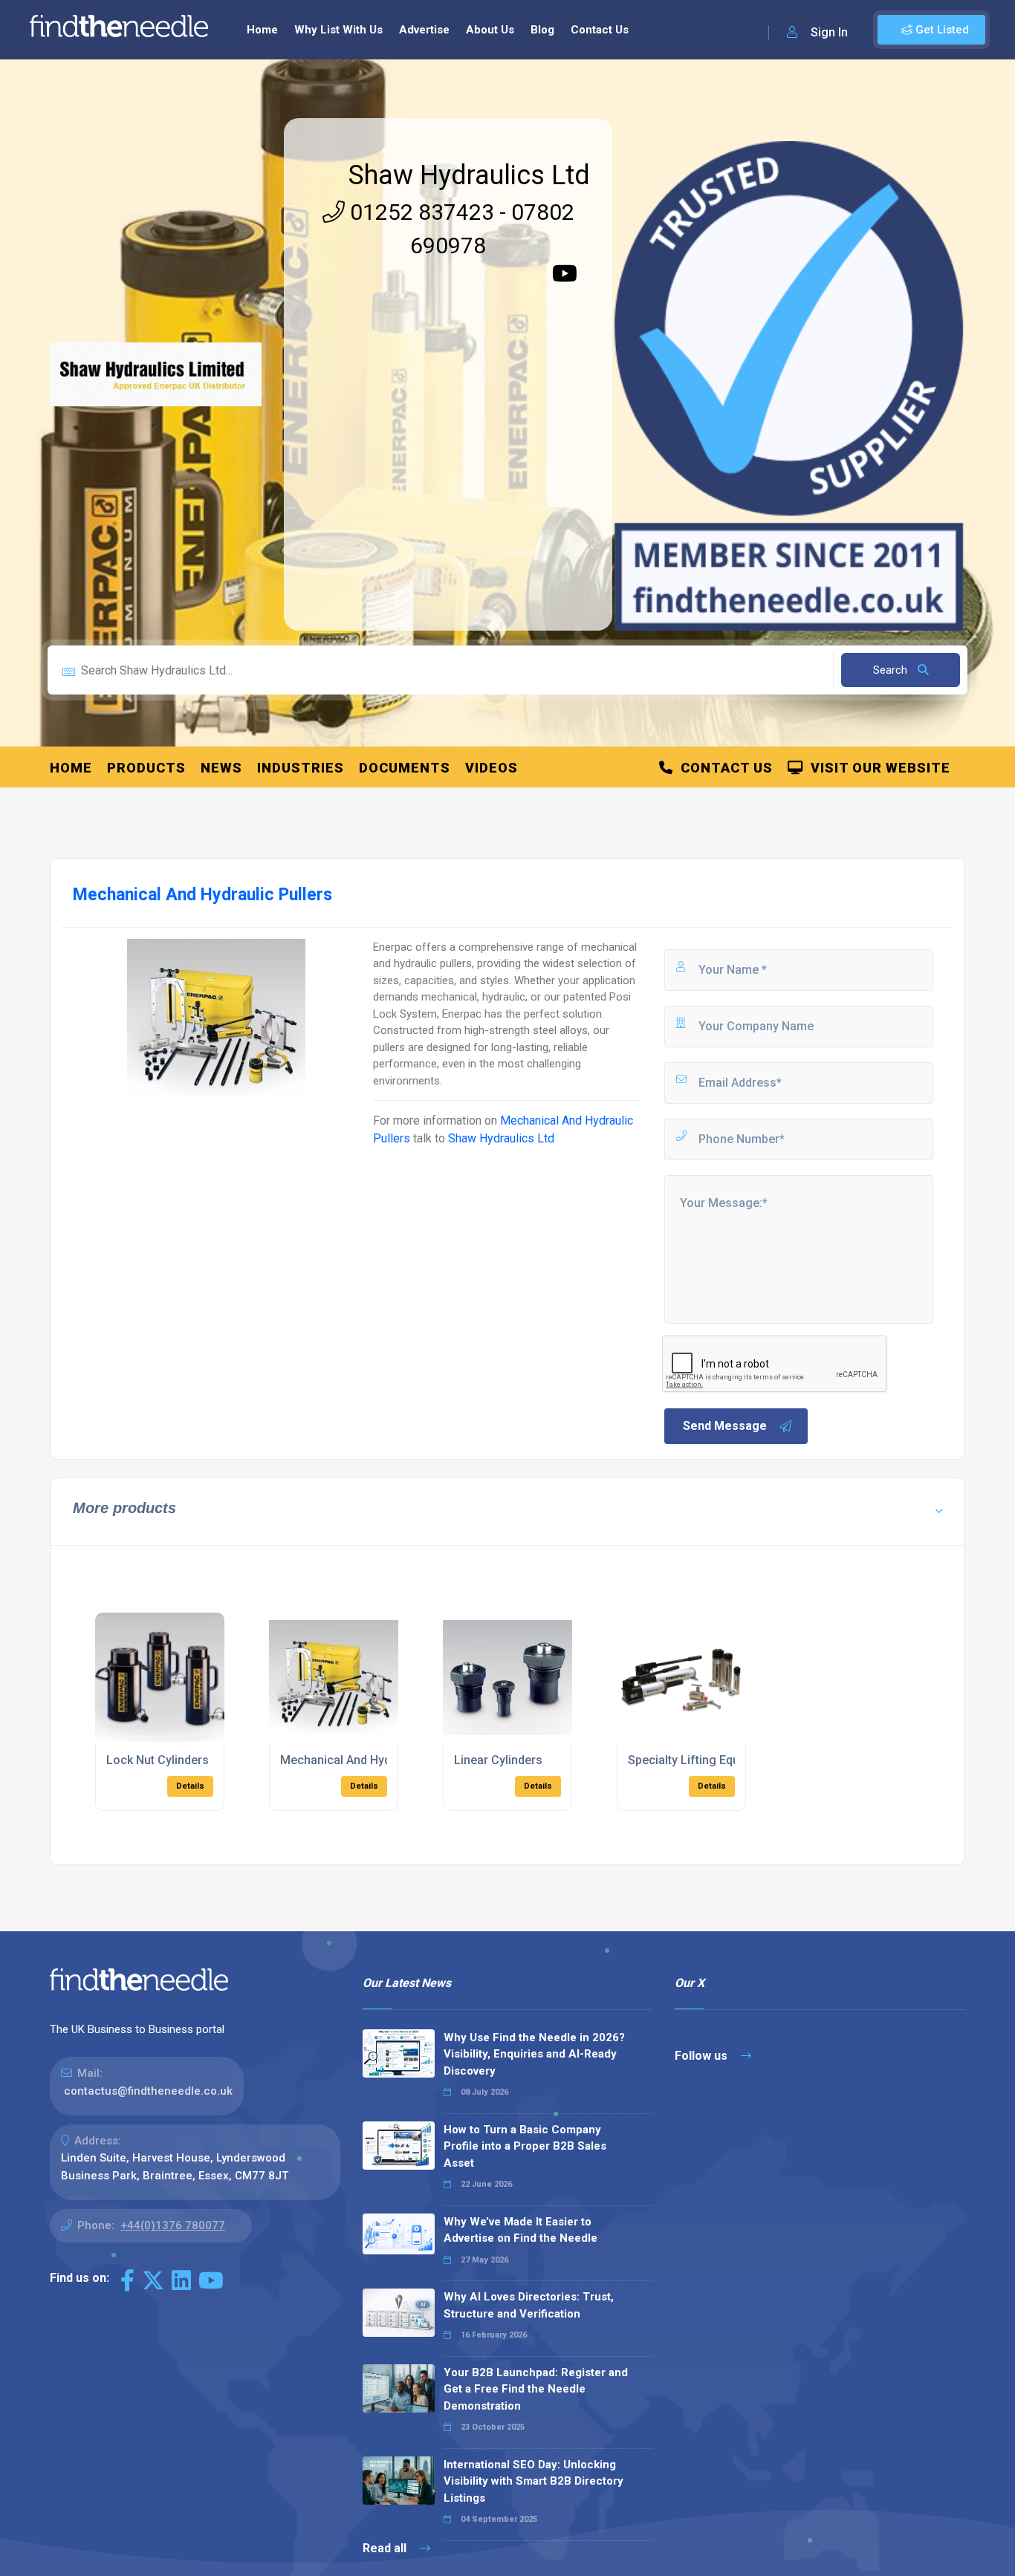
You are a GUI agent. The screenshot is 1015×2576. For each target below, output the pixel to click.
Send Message (725, 1426)
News (221, 768)
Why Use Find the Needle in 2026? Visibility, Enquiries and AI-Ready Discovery (534, 2054)
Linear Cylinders (498, 1760)
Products (146, 768)
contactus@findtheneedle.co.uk (148, 2091)
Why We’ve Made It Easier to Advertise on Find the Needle (521, 2230)
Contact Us (600, 30)
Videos (492, 768)
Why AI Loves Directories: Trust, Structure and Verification (529, 2305)
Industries (301, 768)
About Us (490, 30)
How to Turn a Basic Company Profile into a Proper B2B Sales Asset (525, 2146)
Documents (405, 768)
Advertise (424, 30)
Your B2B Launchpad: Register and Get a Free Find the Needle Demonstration (536, 2389)
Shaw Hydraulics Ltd (469, 175)
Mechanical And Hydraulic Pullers (371, 1760)
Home (262, 30)
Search (892, 670)
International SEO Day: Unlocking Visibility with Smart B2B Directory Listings (534, 2481)
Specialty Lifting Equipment (702, 1760)
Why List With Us (338, 30)
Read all (386, 2548)
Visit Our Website (877, 768)
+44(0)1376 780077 (173, 2225)
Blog (542, 30)
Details (190, 1786)
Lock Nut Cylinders (158, 1760)
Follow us (703, 2056)
